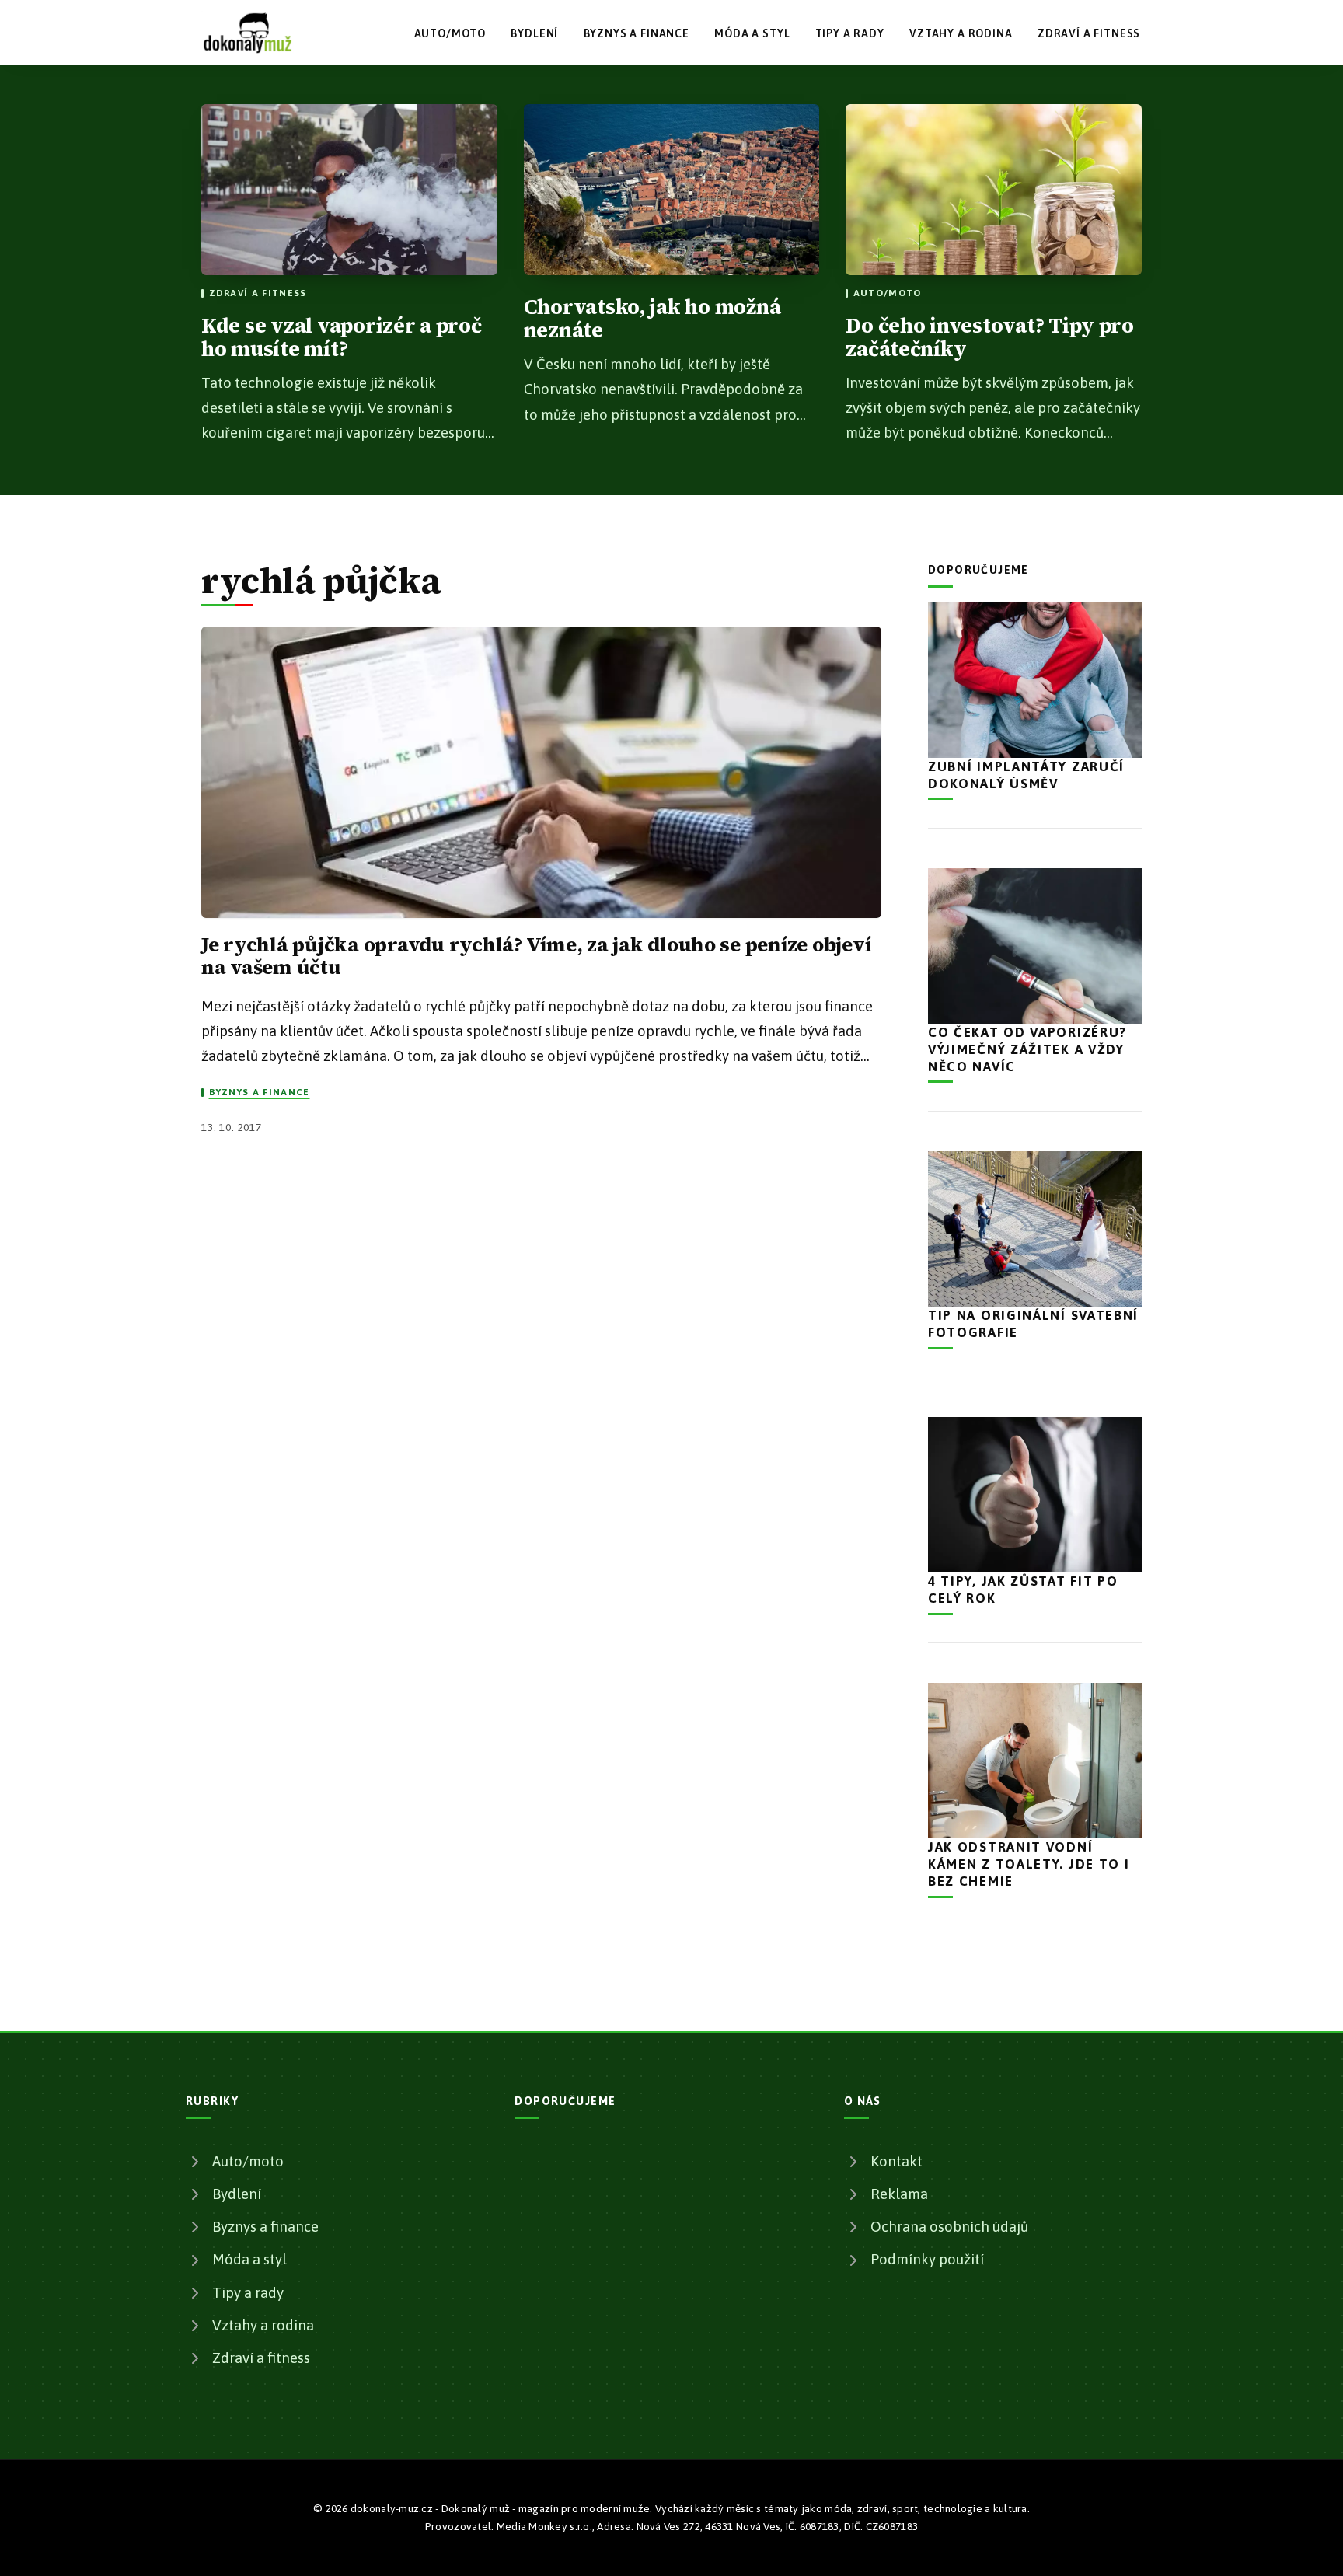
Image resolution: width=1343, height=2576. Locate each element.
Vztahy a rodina (961, 33)
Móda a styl (752, 33)
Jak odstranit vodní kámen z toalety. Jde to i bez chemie (1029, 1864)
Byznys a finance (637, 33)
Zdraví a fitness (1089, 33)
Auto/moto (450, 33)
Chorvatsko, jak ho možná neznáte (652, 319)
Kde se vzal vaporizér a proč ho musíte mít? (342, 337)
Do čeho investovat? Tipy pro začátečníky (990, 337)
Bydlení (534, 33)
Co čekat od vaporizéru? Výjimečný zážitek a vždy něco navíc (1027, 1049)
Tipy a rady (850, 33)
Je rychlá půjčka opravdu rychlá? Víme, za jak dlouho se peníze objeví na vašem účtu (536, 956)
